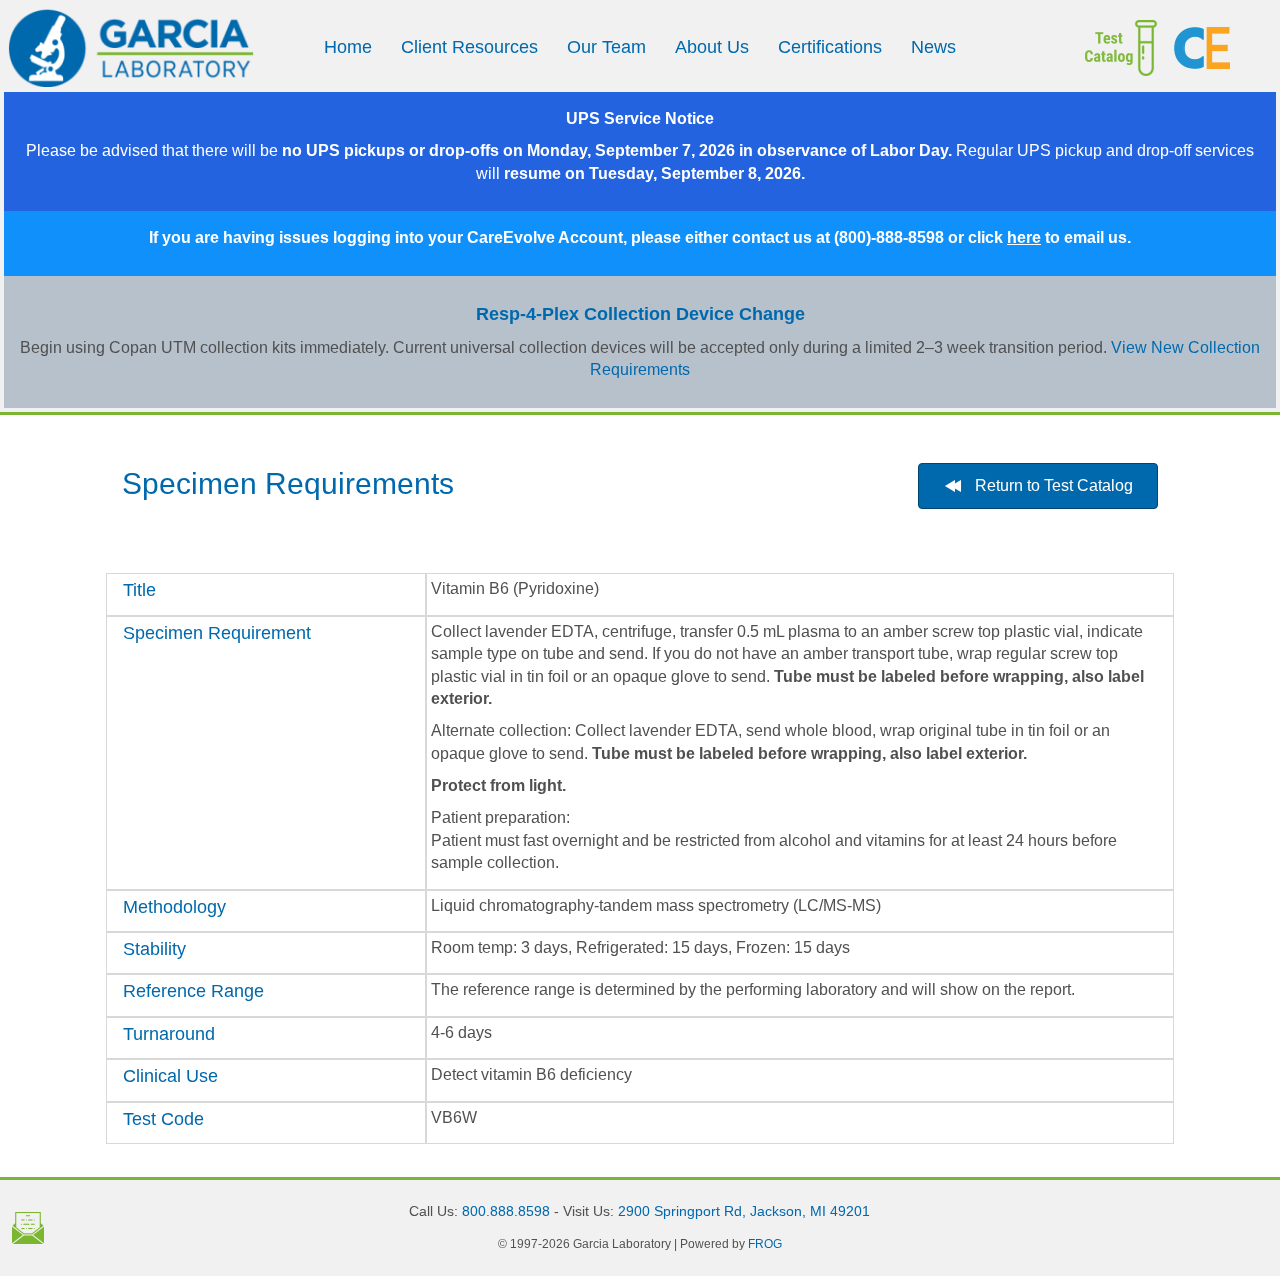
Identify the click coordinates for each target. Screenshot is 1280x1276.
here (1024, 237)
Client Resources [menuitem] (469, 47)
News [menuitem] (933, 47)
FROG (765, 1244)
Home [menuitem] (348, 47)
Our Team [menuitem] (606, 47)
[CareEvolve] (1217, 48)
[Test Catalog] (1106, 48)
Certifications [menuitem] (830, 47)
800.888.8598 (506, 1211)
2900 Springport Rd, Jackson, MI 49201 (744, 1211)
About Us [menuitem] (712, 47)
